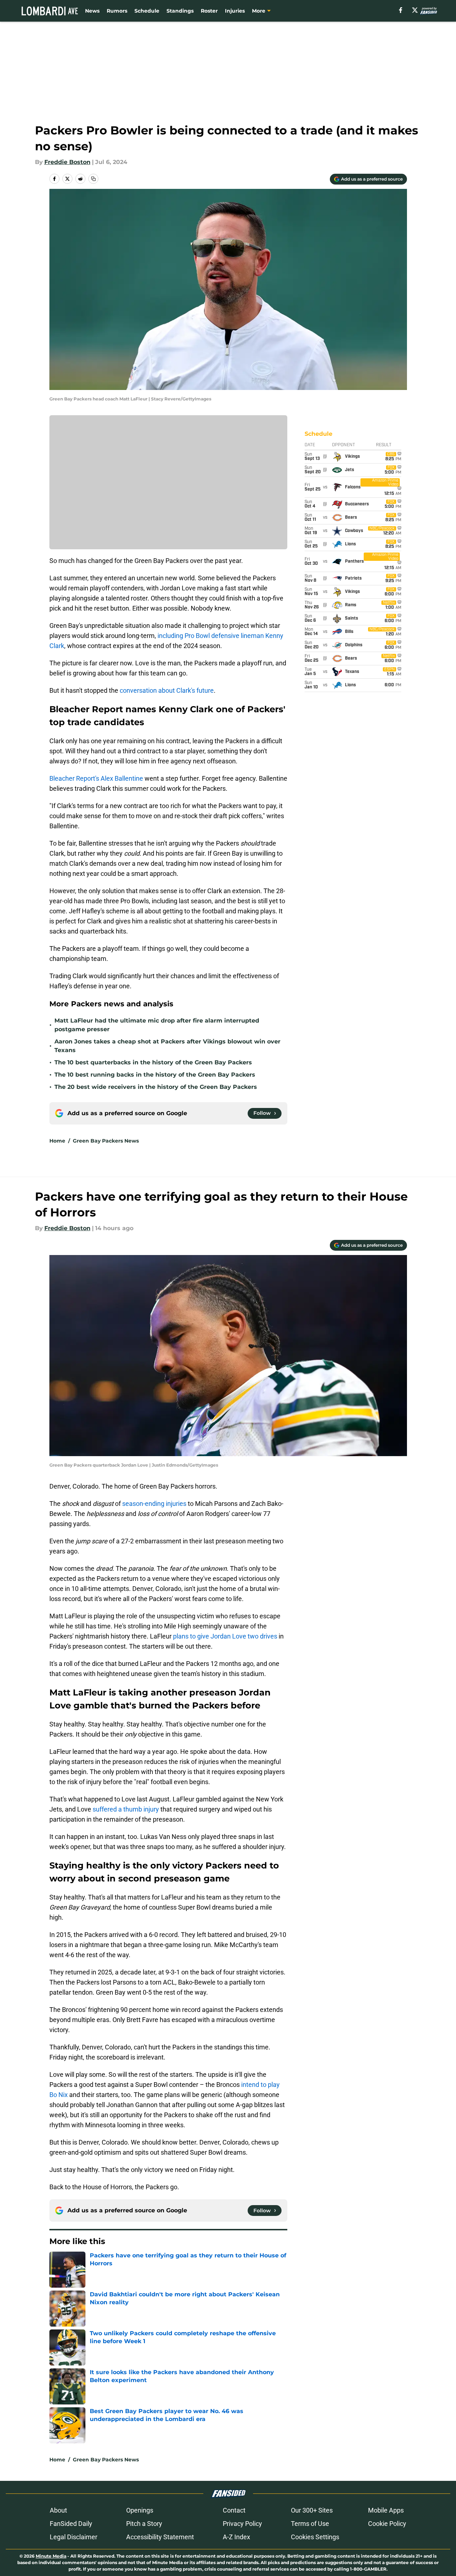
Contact (234, 2510)
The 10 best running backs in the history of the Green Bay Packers (155, 1075)
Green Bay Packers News (106, 1141)
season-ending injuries (154, 1504)
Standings (180, 11)
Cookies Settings (315, 2537)
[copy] (93, 179)
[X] (415, 10)
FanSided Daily (71, 2524)
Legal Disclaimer (74, 2537)
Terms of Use (310, 2524)
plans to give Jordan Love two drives (225, 1636)
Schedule (147, 11)
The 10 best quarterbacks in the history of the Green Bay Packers (153, 1062)
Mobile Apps (386, 2510)
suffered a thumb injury (126, 1809)
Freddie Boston (67, 162)
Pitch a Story (144, 2524)
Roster (209, 11)
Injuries (235, 11)
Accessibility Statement (160, 2537)
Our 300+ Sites (312, 2510)
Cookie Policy (387, 2524)
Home (57, 1141)
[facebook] (401, 10)
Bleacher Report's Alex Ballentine (96, 778)
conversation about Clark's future (167, 690)
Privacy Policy (242, 2524)
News (92, 11)
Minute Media (51, 2556)
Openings (140, 2510)
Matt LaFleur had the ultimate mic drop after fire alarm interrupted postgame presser (157, 1025)
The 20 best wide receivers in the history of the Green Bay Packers (156, 1087)
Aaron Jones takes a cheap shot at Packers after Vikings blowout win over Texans (167, 1046)
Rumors (117, 11)
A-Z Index (236, 2537)
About (58, 2510)
